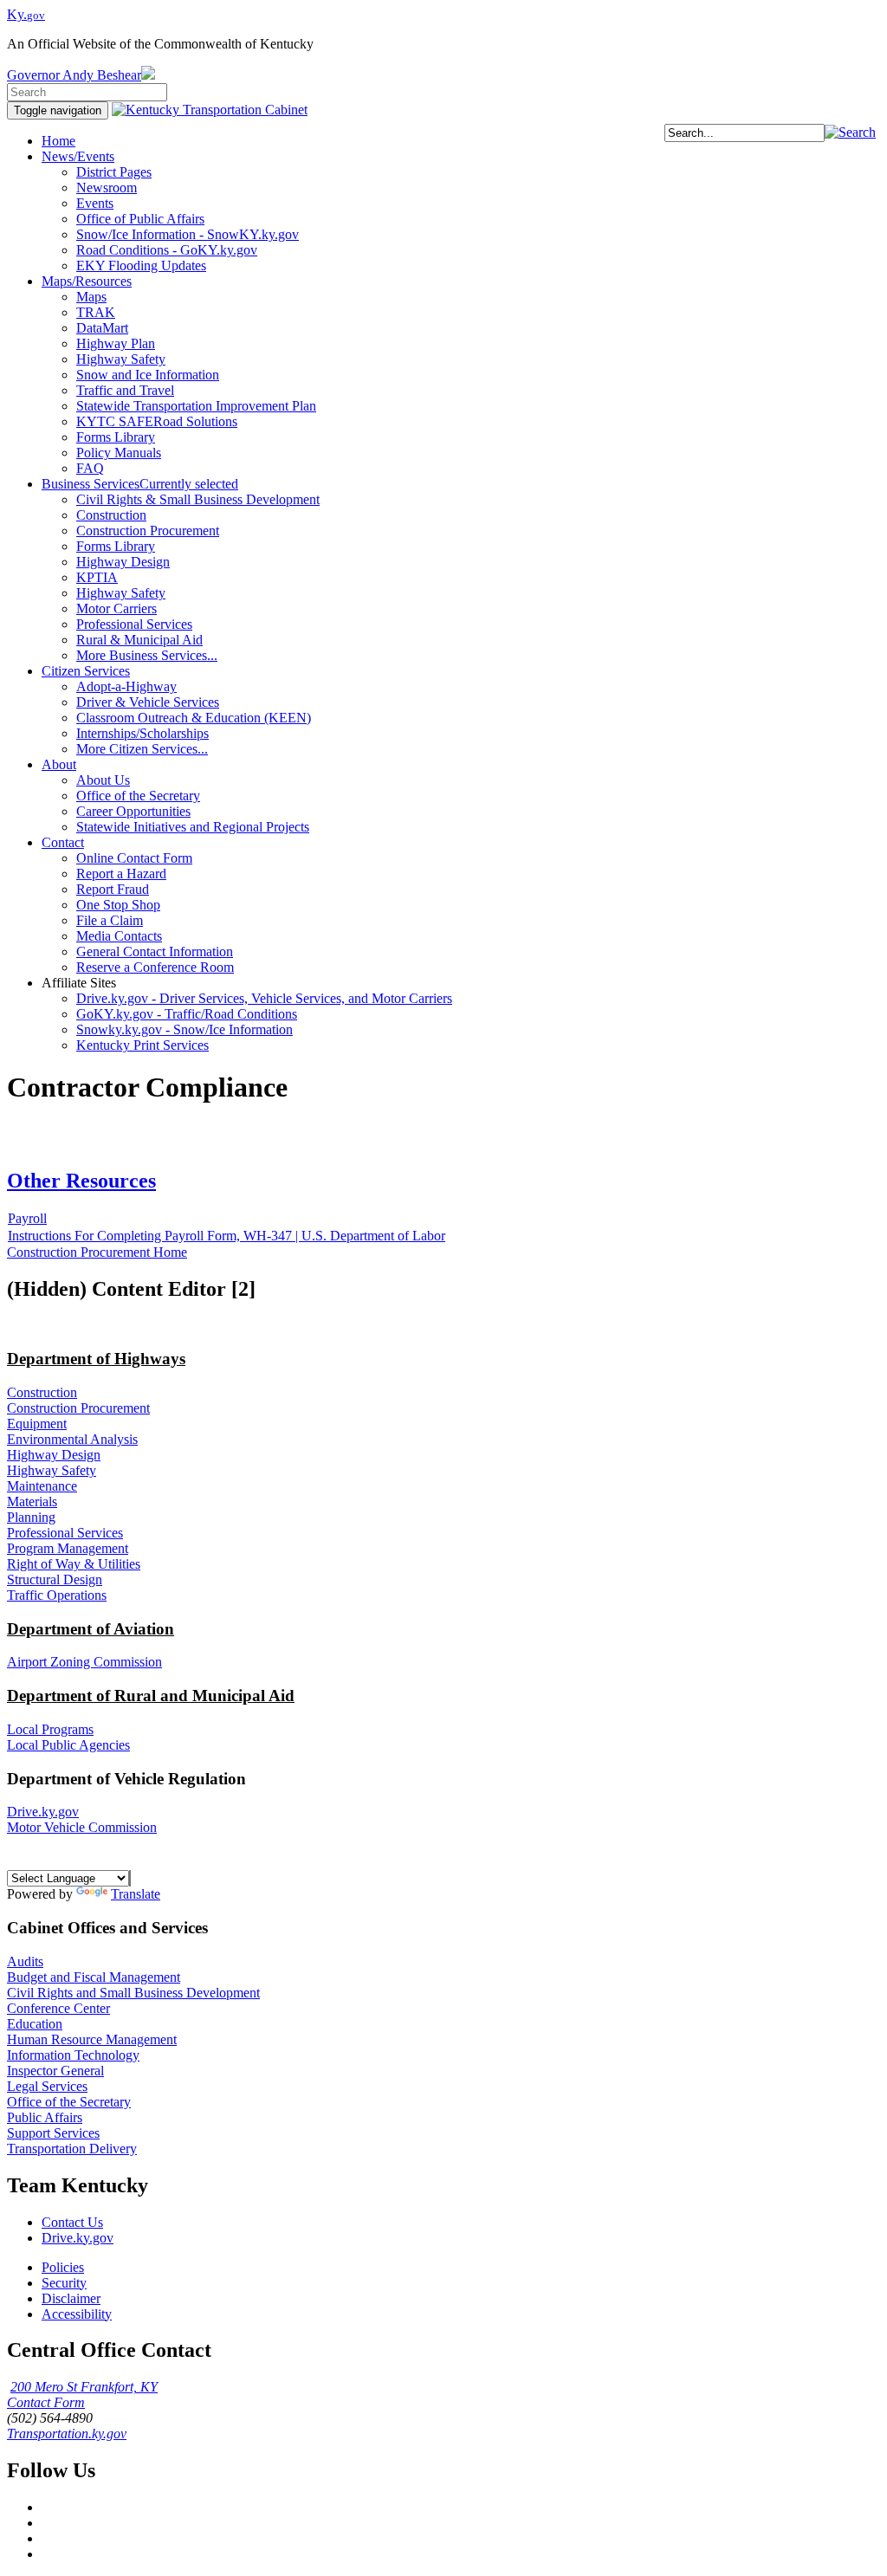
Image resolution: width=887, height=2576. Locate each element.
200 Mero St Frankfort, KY (84, 2387)
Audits (25, 1961)
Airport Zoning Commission (84, 1662)
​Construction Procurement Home (97, 1252)
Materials (32, 1502)
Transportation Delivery (72, 2149)
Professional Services (65, 1533)
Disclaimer (71, 2298)
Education (35, 2024)
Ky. (26, 14)
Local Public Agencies (68, 1745)
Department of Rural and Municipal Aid (151, 1696)
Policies (63, 2267)
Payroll (27, 1218)
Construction (42, 1392)
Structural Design (55, 1579)
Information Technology (73, 2055)
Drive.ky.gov (43, 1812)
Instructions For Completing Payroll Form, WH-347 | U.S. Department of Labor (227, 1236)
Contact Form (46, 2402)
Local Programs (50, 1729)
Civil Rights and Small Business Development (133, 1993)
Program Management (68, 1548)
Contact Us (72, 2222)
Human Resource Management (92, 2039)
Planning (31, 1517)
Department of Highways (96, 1359)
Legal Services (47, 2086)
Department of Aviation (91, 1629)
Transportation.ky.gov (67, 2434)
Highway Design (54, 1455)
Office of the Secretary (69, 2102)
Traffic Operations (57, 1595)
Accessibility (77, 2314)
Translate (136, 1894)
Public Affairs (45, 2117)
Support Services (53, 2133)
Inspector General (55, 2071)
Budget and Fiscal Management (94, 1977)
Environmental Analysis (72, 1439)
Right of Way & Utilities (74, 1564)
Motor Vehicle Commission (82, 1827)
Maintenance (42, 1486)
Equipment (37, 1424)
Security (64, 2283)
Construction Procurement (78, 1408)
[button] (850, 132)
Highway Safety (52, 1470)
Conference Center (58, 2008)
